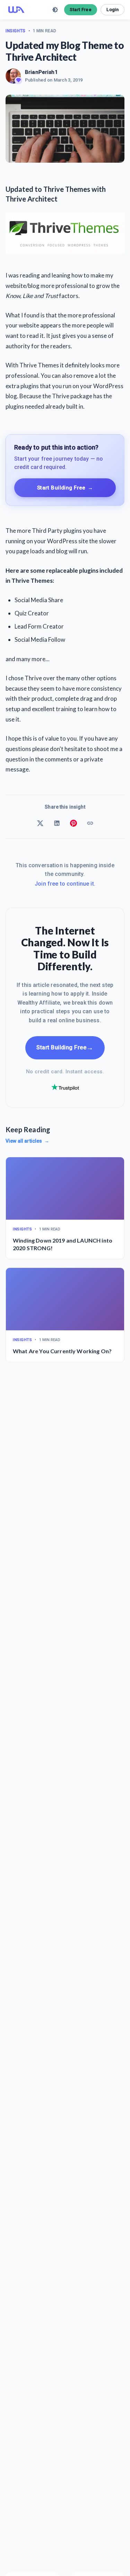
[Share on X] (40, 823)
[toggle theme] (55, 10)
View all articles (27, 1141)
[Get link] (90, 823)
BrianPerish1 (41, 72)
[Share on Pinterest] (73, 823)
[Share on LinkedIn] (57, 823)
